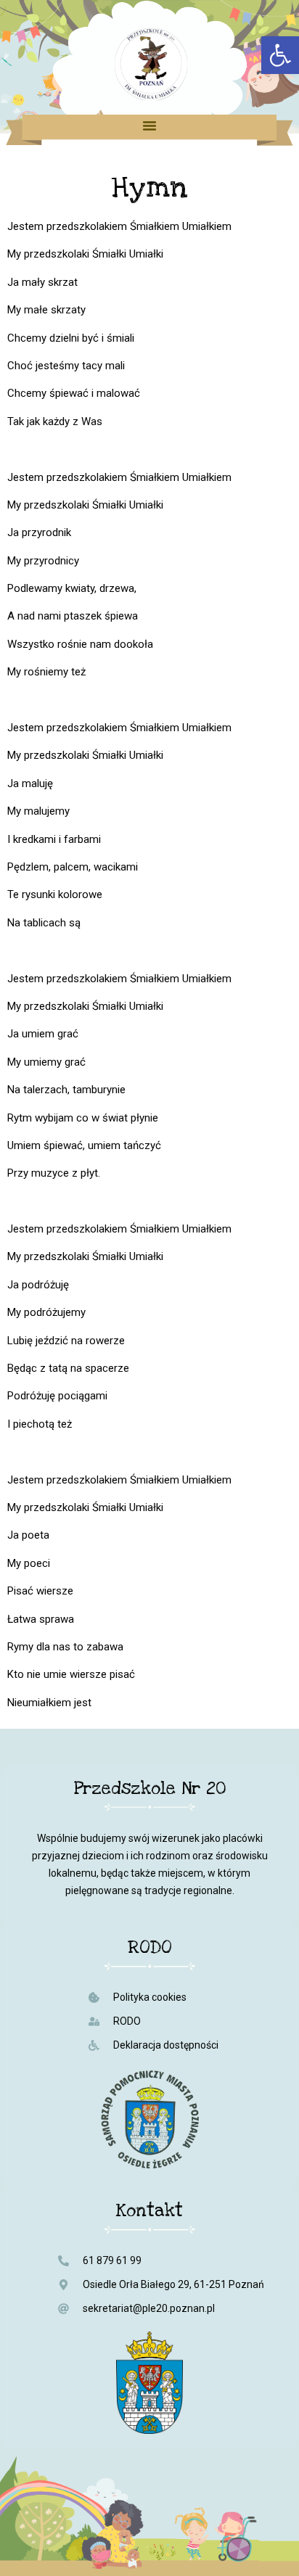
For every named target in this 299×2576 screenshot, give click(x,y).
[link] (280, 55)
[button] (149, 125)
